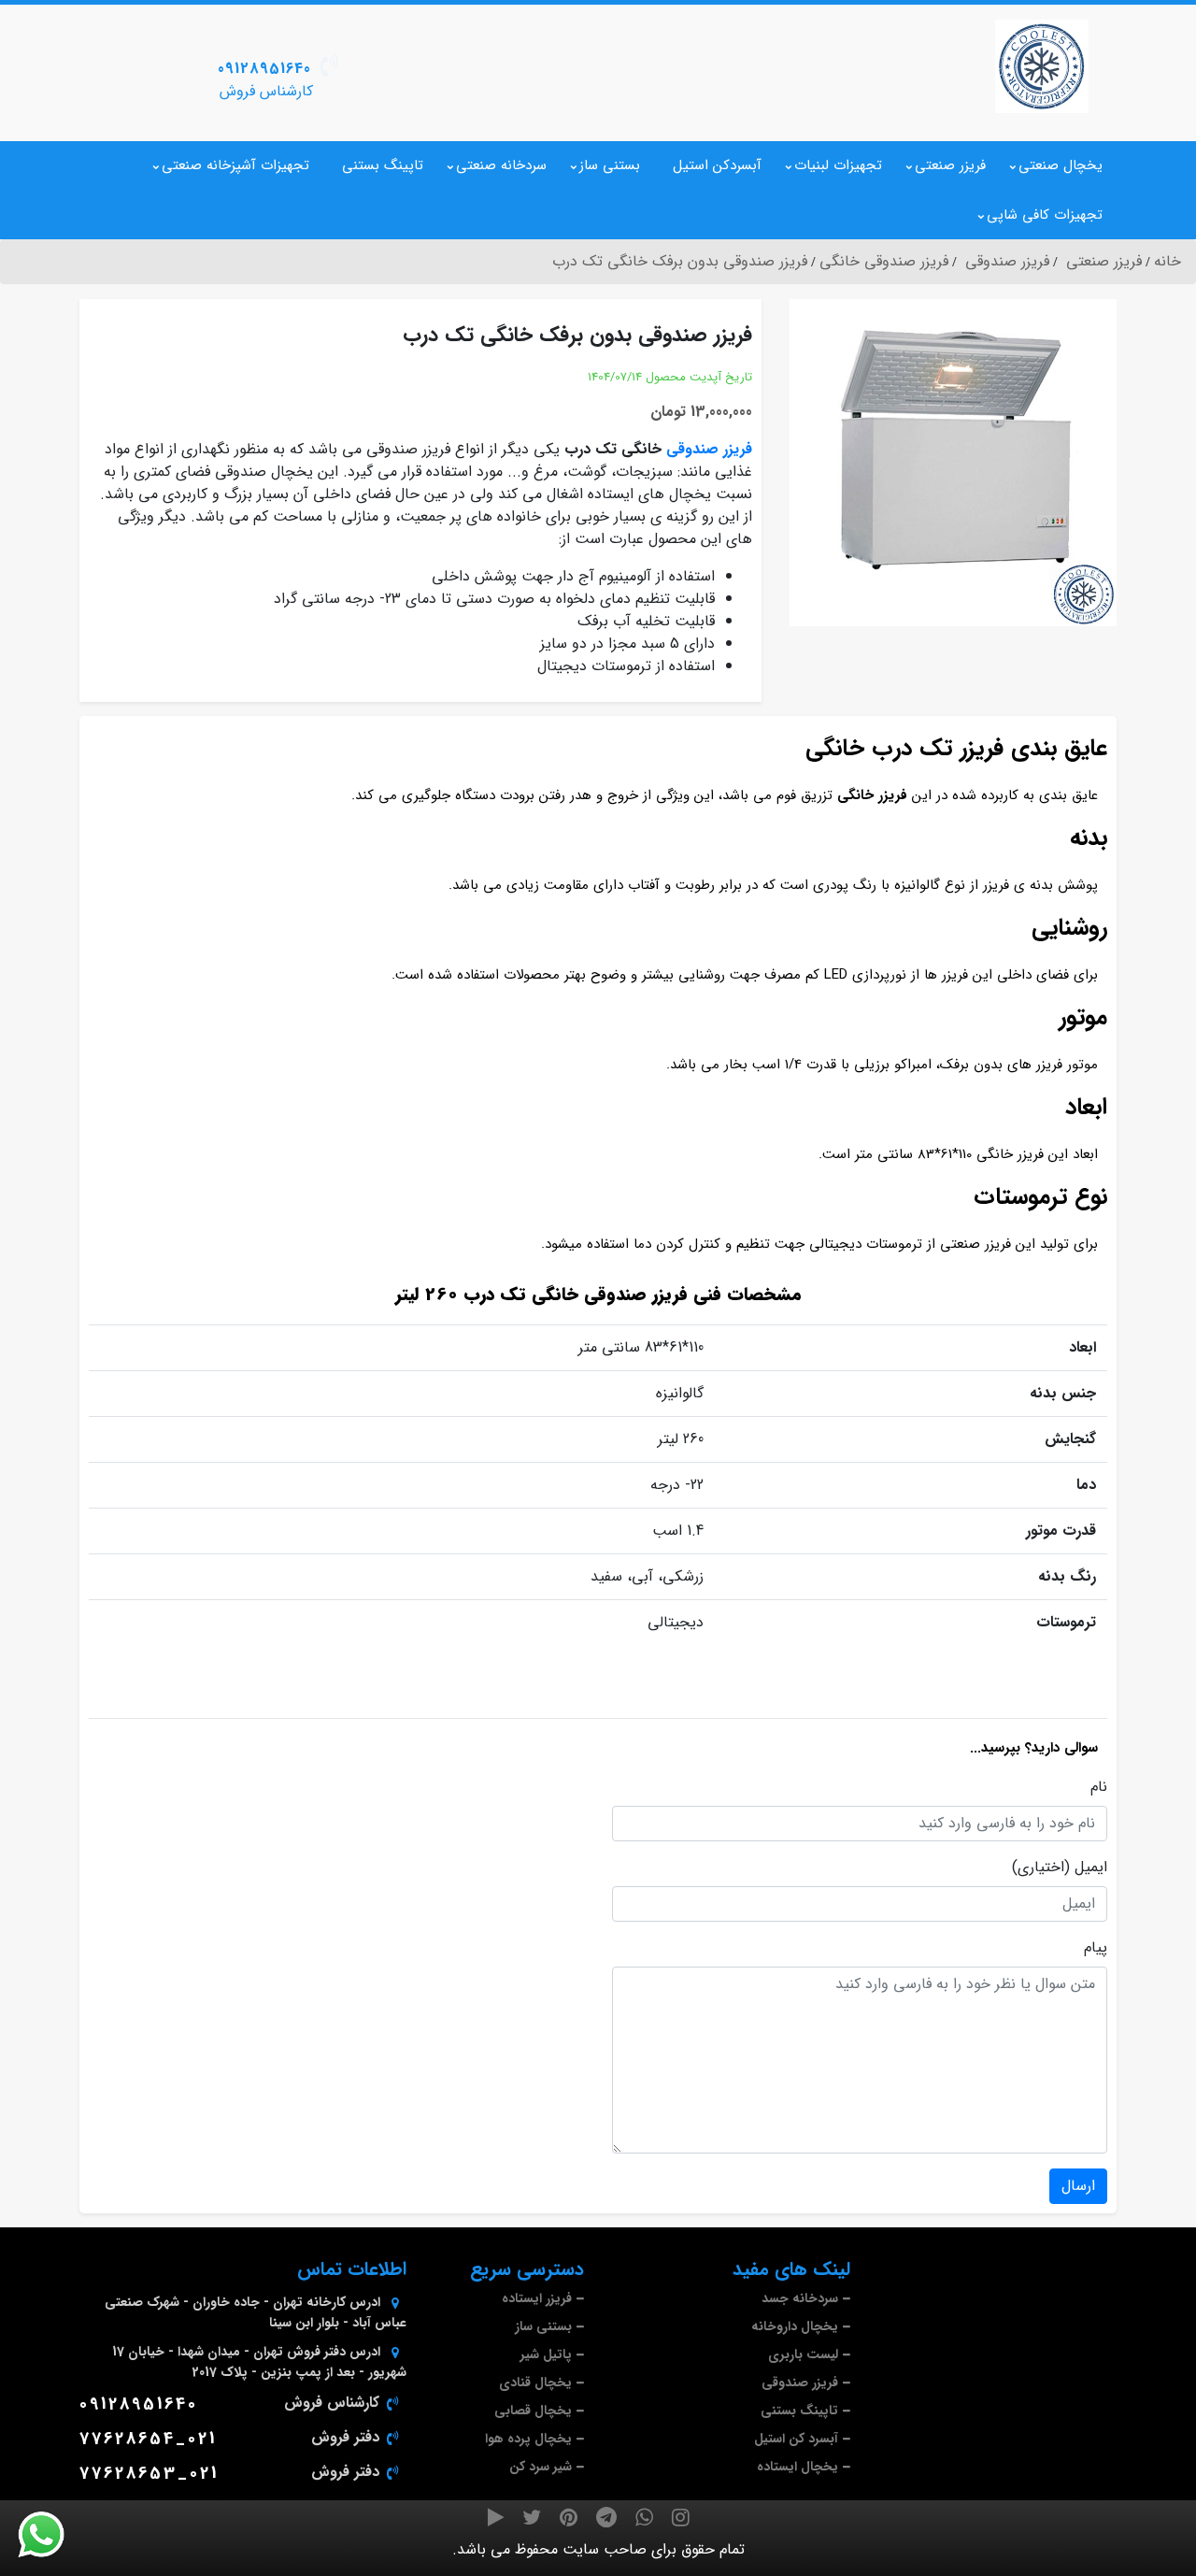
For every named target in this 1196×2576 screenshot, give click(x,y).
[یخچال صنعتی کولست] (1042, 66)
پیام (1096, 1948)
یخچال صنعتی (1061, 165)
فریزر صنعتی (950, 165)
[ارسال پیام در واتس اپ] (52, 2535)
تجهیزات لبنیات (838, 165)
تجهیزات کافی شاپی (1045, 215)
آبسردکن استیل (717, 165)
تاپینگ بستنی (383, 165)
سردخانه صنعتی (501, 165)
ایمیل (1091, 1868)
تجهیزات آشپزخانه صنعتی (235, 165)
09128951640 (264, 69)
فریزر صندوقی (709, 449)
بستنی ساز (610, 165)
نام (1099, 1787)
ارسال (1078, 2186)
